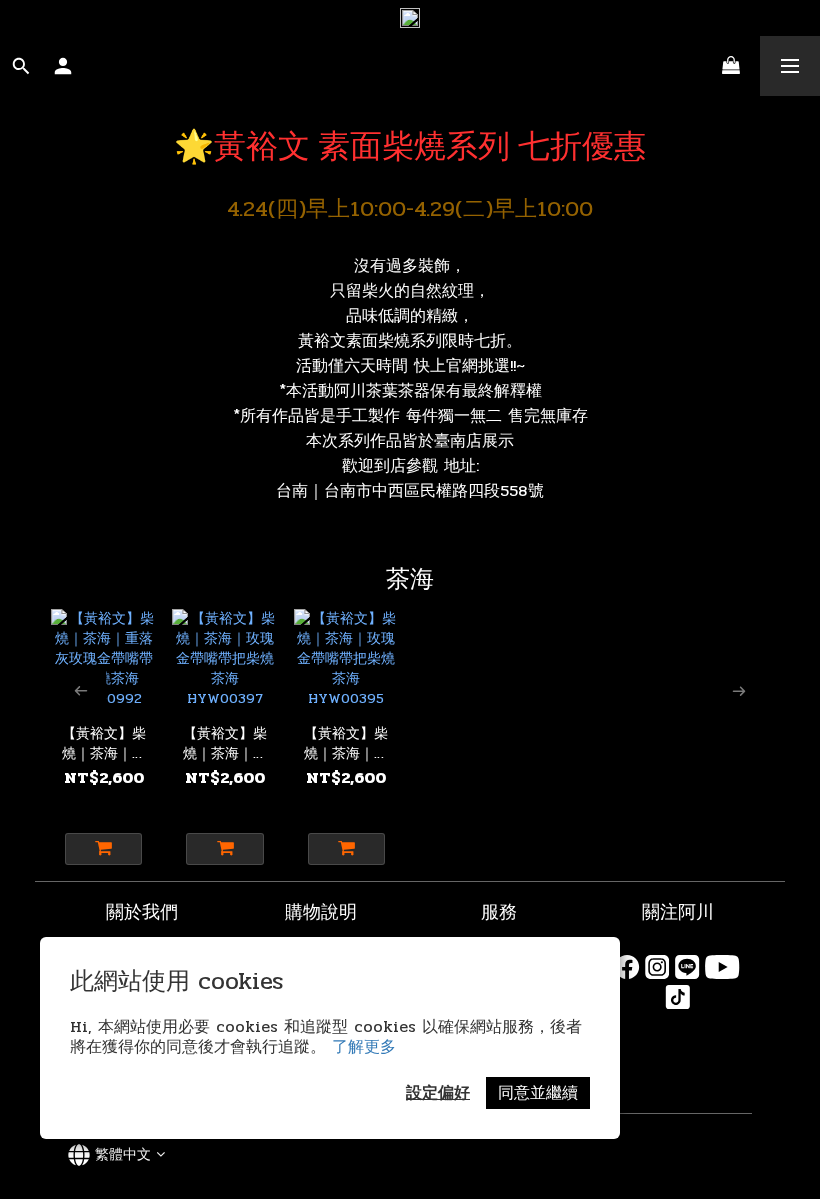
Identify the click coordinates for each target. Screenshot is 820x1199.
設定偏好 (438, 1092)
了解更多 (364, 1046)
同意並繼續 (538, 1092)
